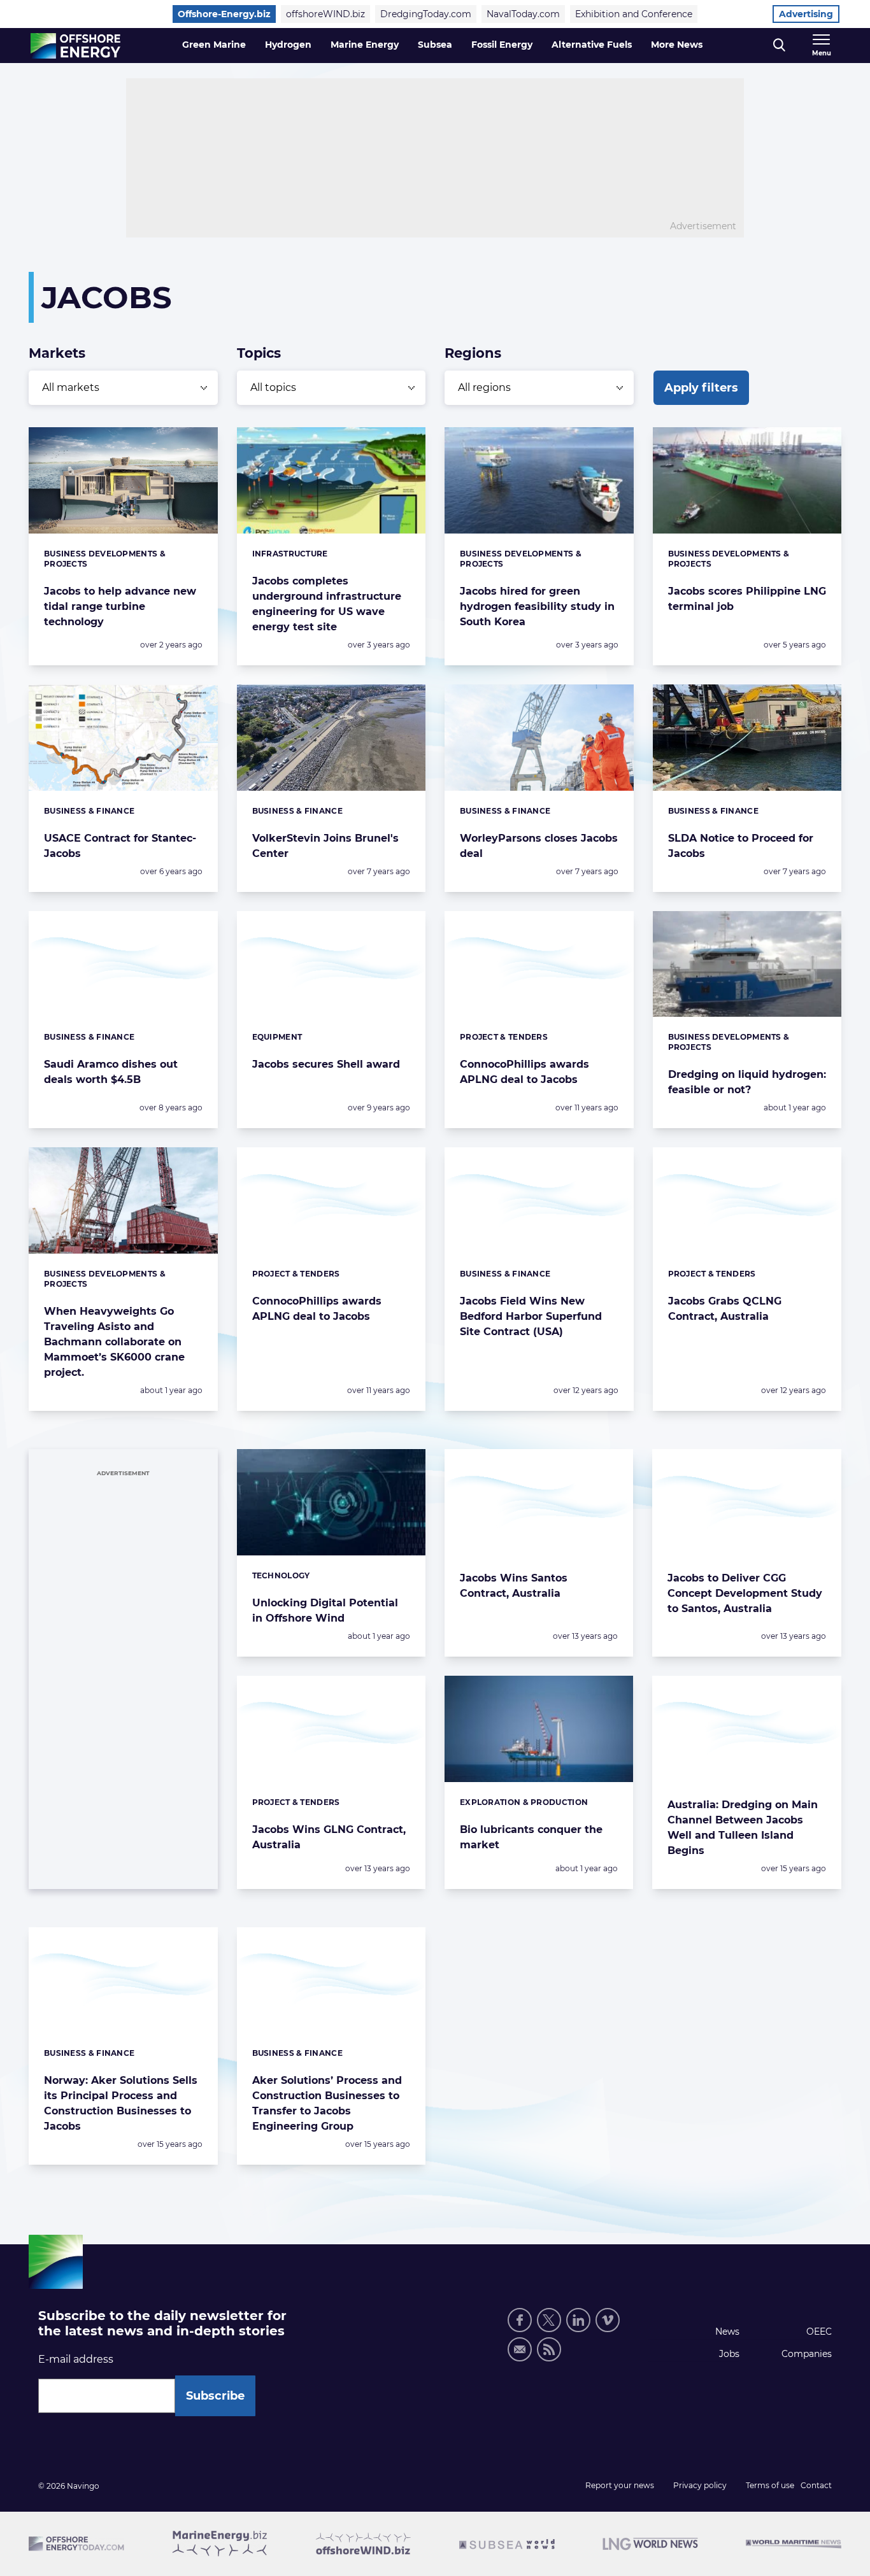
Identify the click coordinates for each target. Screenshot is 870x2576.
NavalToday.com (523, 14)
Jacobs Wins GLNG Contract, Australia (329, 1837)
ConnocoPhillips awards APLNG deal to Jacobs (524, 1072)
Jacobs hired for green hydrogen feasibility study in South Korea (537, 606)
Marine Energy (365, 45)
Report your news (620, 2485)
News (727, 2332)
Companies (807, 2354)
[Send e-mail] (520, 2349)
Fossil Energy (502, 45)
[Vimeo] (608, 2320)
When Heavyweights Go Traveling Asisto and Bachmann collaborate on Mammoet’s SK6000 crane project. (114, 1342)
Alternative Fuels (592, 45)
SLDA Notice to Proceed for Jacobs (741, 846)
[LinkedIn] (578, 2320)
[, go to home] (75, 46)
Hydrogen (288, 45)
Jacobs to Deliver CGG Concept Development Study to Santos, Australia (745, 1593)
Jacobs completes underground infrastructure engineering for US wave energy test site (327, 604)
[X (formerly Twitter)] (549, 2320)
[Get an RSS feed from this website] (549, 2349)
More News (677, 45)
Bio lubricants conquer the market (531, 1837)
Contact (816, 2485)
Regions (473, 353)
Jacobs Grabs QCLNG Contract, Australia (725, 1309)
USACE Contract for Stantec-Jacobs (120, 846)
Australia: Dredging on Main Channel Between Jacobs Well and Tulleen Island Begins (743, 1828)
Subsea (435, 45)
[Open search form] (779, 46)
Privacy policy (700, 2485)
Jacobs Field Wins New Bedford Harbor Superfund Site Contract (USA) (531, 1316)
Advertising (806, 14)
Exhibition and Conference (634, 14)
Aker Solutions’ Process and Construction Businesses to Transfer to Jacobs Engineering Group (327, 2103)
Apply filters (701, 388)
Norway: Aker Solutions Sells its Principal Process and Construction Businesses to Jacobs (121, 2103)
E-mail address (76, 2359)
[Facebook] (520, 2320)
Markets (57, 353)
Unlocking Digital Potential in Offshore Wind (325, 1610)
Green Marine (214, 45)
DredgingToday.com (426, 14)
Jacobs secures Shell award (326, 1064)
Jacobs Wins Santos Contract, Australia (514, 1586)
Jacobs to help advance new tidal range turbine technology (120, 606)
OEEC (819, 2332)
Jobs (729, 2354)
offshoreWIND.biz (325, 14)
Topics (259, 353)
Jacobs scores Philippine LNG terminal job (747, 599)
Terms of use (770, 2485)
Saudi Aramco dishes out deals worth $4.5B (111, 1072)
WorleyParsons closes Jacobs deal (539, 846)
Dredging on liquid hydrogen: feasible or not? (747, 1082)
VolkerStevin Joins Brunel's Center (325, 846)
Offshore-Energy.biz (224, 14)
